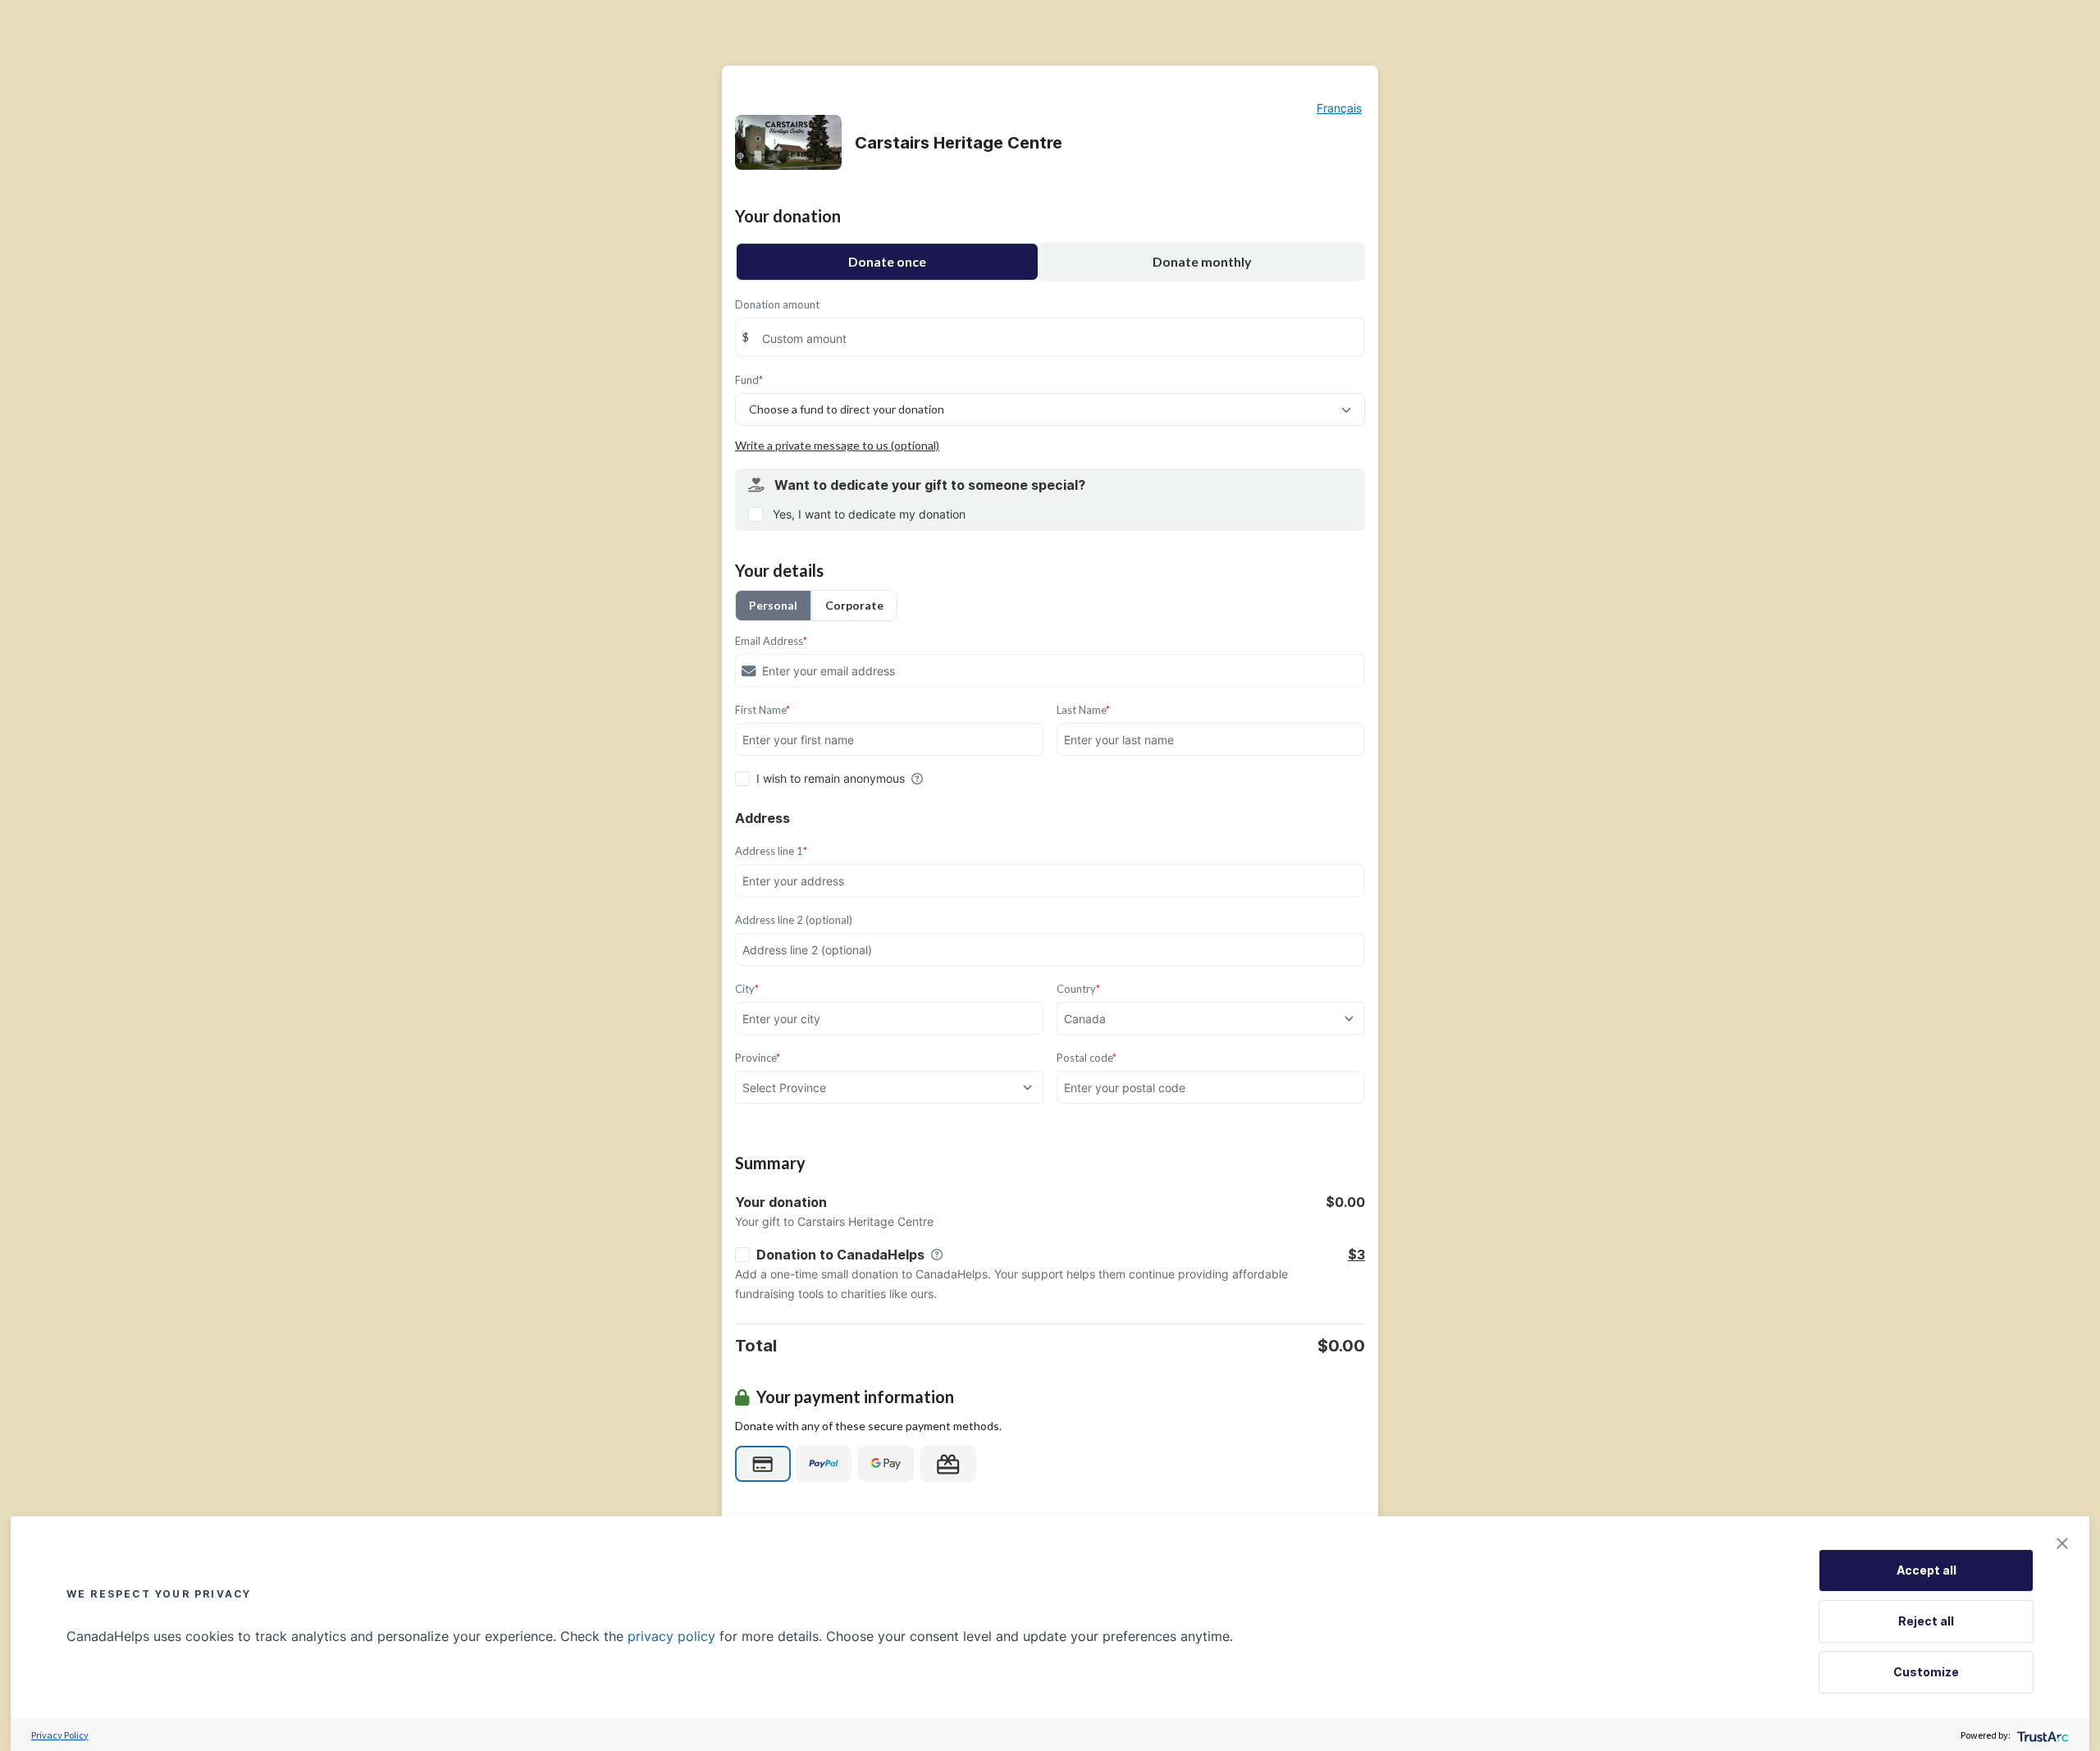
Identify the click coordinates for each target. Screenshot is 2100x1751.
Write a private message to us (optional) (837, 445)
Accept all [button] (1927, 1570)
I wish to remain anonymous (831, 778)
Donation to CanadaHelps (840, 1255)
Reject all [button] (1926, 1621)
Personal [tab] (773, 605)
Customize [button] (1926, 1672)
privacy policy (671, 1636)
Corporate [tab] (854, 605)
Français (1339, 108)
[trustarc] (2041, 1735)
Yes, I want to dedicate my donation (869, 514)
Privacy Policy (60, 1735)
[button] (2062, 1543)
